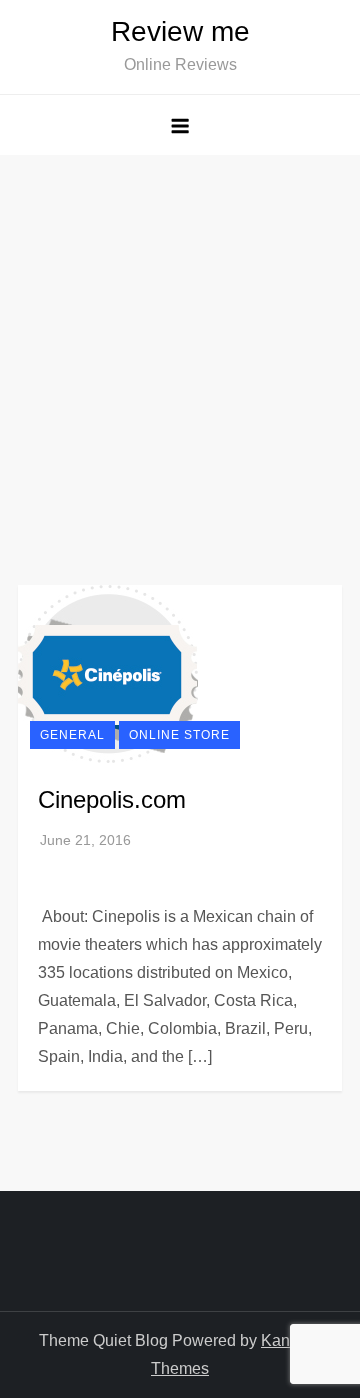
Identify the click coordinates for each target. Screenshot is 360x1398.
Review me (180, 31)
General (72, 735)
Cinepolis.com (112, 799)
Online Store (179, 735)
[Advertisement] (180, 345)
